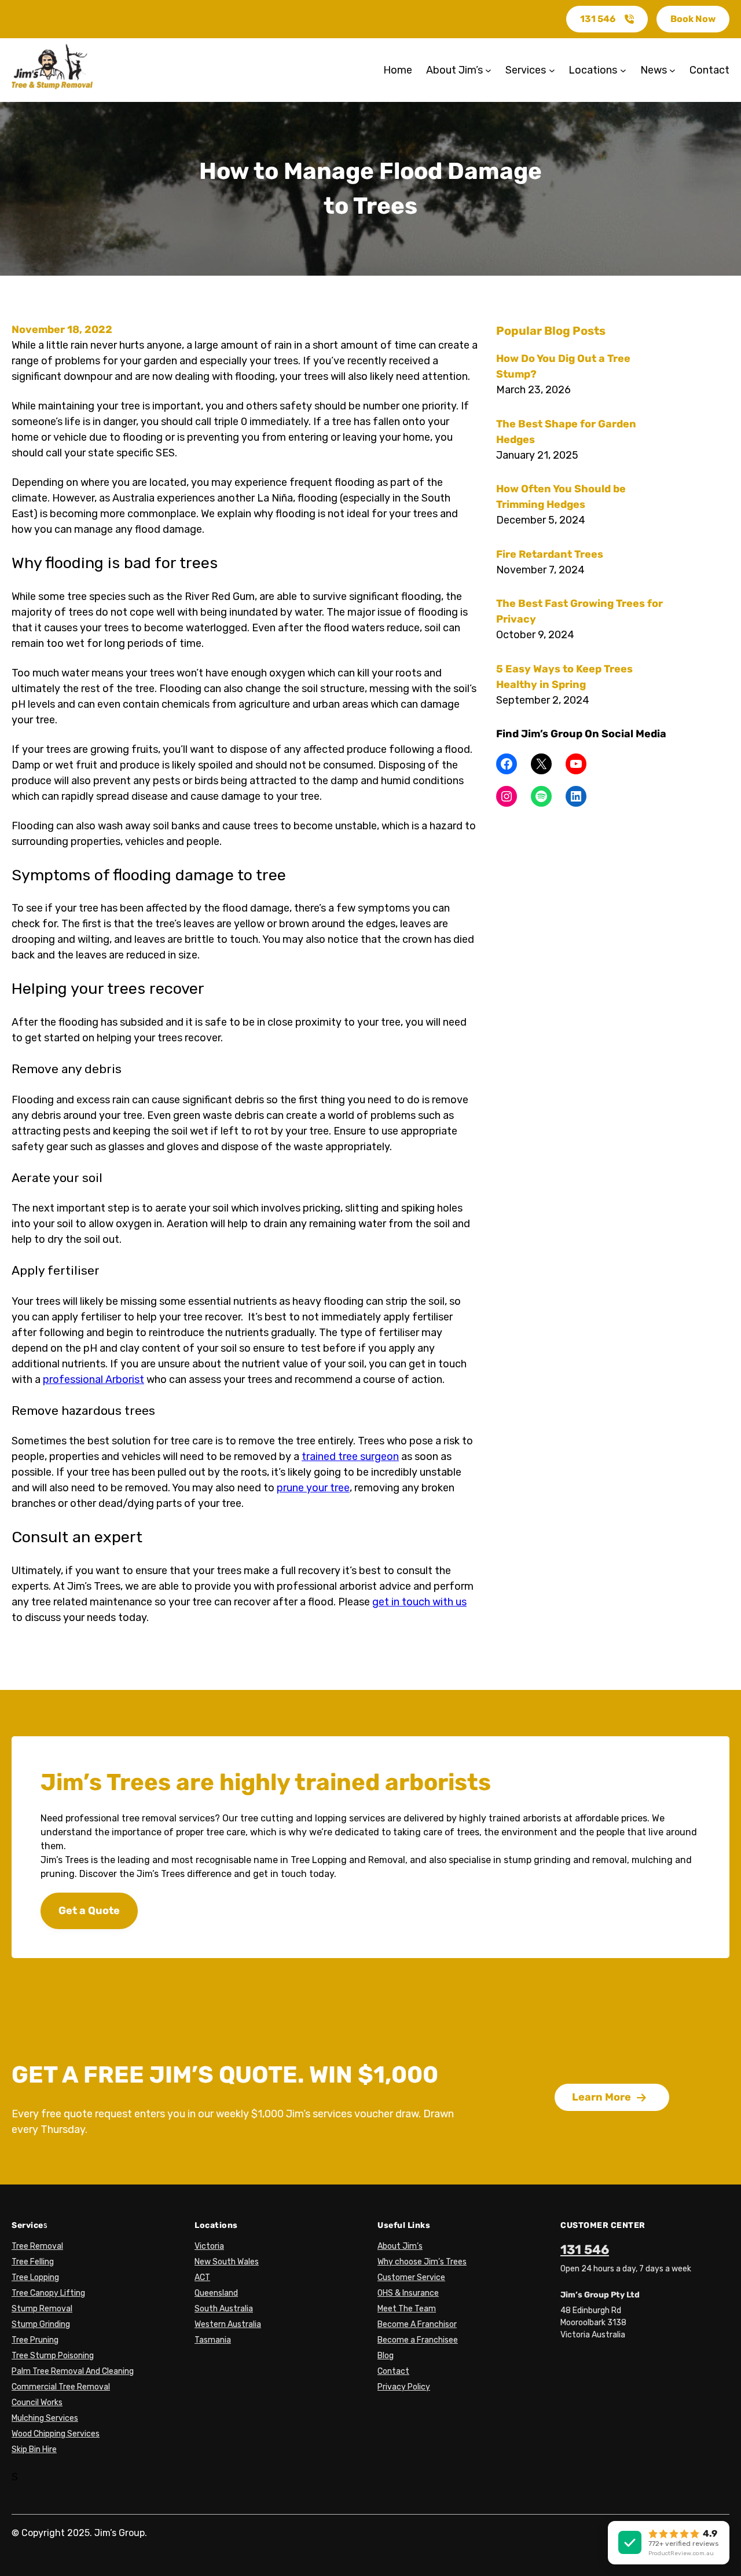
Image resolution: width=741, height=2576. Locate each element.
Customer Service (411, 2277)
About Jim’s (400, 2246)
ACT (202, 2277)
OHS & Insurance (408, 2293)
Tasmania (213, 2340)
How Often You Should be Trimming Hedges (561, 497)
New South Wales (227, 2262)
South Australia (224, 2309)
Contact (393, 2371)
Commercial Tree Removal (61, 2387)
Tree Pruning (35, 2340)
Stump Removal (42, 2309)
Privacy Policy (404, 2387)
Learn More (601, 2097)
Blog (386, 2356)
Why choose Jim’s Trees (422, 2262)
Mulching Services (45, 2418)
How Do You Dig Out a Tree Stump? (563, 366)
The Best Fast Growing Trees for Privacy (579, 611)
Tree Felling (33, 2262)
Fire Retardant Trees (550, 554)
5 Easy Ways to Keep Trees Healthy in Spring (564, 677)
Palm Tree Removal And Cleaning (73, 2371)
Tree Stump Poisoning (53, 2356)
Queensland (216, 2293)
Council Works (37, 2403)
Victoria (209, 2246)
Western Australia (228, 2324)
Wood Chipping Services (56, 2434)
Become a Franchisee (418, 2340)
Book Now (693, 19)
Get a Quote (89, 1911)
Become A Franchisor (417, 2324)
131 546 (598, 19)
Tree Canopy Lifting (48, 2293)
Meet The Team (407, 2309)
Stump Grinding (41, 2324)
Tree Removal (37, 2246)
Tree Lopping (35, 2277)
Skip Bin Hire (34, 2449)
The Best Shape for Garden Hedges (566, 432)
